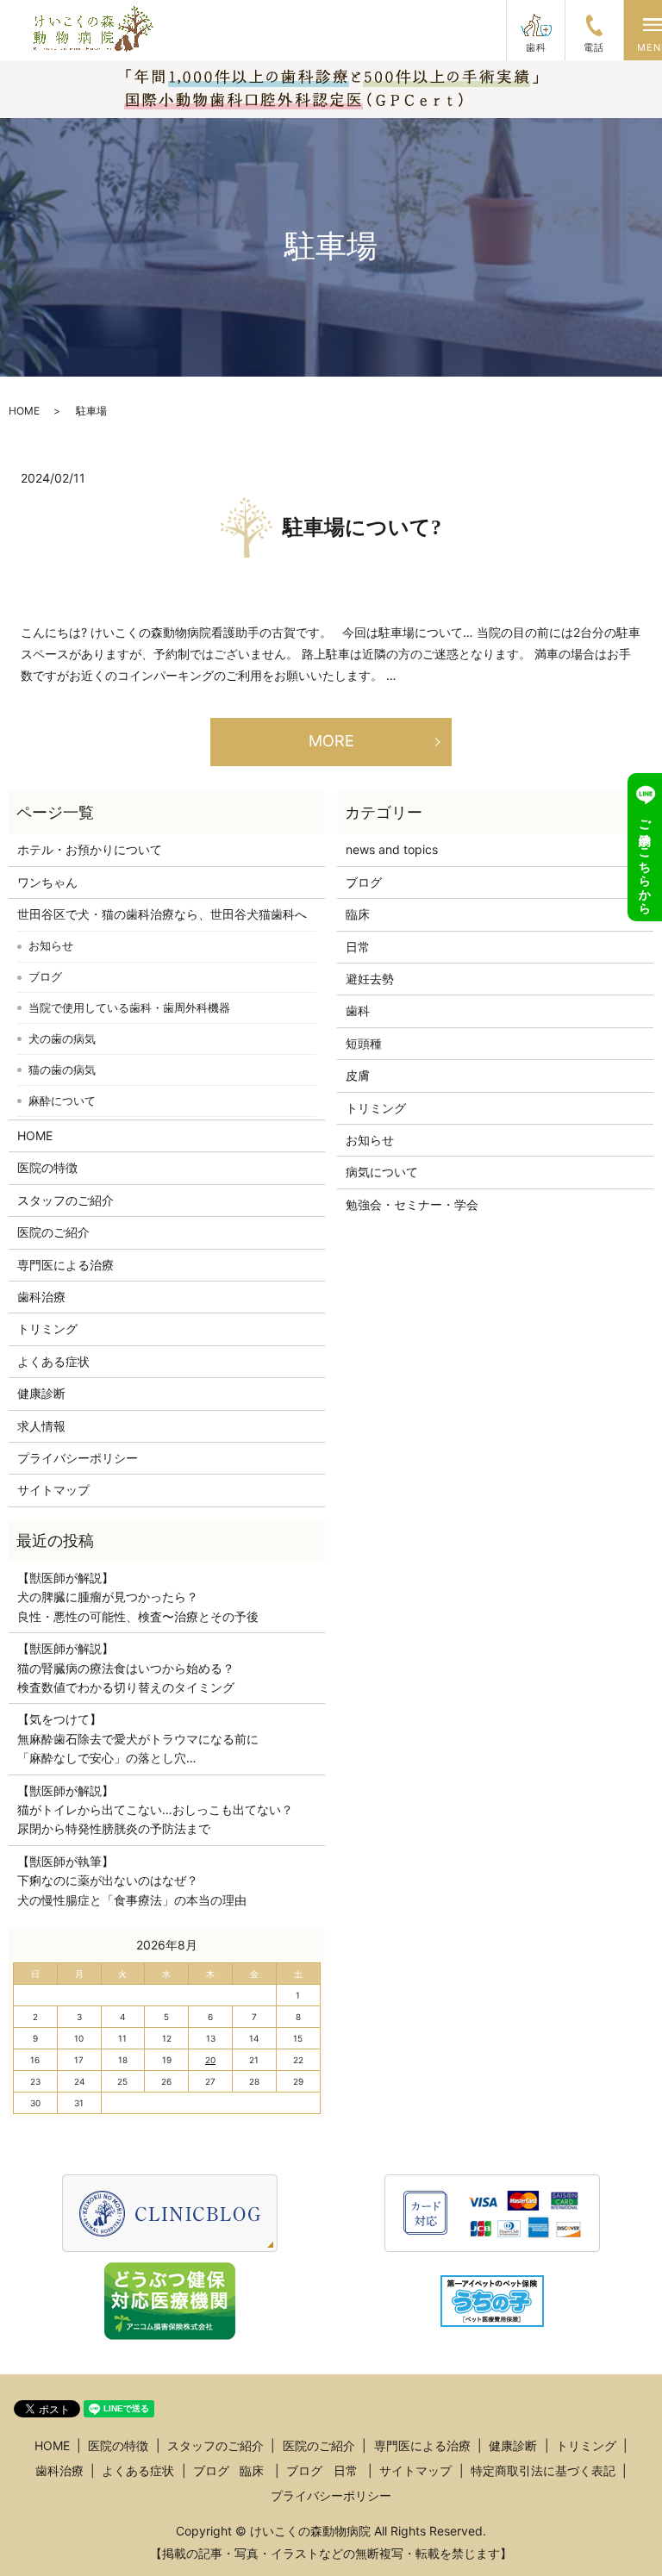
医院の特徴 (47, 1167)
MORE (331, 741)
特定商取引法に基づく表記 (543, 2470)
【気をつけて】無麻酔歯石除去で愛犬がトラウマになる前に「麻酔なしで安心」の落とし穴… (138, 1738)
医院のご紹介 (53, 1232)
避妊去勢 (370, 979)
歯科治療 (41, 1297)
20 (210, 2060)
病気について (382, 1172)
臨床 (358, 914)
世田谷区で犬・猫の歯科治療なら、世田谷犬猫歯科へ (162, 914)
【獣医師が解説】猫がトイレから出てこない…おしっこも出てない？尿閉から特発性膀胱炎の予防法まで (155, 1810)
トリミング (47, 1329)
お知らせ (51, 945)
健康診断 (41, 1393)
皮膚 (358, 1075)
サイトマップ (53, 1490)
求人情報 (41, 1426)
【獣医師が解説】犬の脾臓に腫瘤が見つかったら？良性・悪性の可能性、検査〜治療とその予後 (138, 1597)
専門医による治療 (66, 1265)
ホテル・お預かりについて (90, 849)
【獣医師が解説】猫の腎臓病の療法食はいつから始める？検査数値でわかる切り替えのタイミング (126, 1668)
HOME (24, 411)
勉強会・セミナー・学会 (412, 1204)
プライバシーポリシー (78, 1458)
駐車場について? (362, 527)
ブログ (45, 976)
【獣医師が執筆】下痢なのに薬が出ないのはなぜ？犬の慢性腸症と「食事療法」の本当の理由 (132, 1881)
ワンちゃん (47, 882)
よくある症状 (53, 1361)
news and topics (392, 849)
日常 (358, 947)
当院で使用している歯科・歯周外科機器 (129, 1007)
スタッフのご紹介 (66, 1200)
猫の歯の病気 (62, 1070)
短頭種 (364, 1043)
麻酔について (62, 1101)
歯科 (358, 1010)
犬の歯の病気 (62, 1039)
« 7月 (34, 1944)
